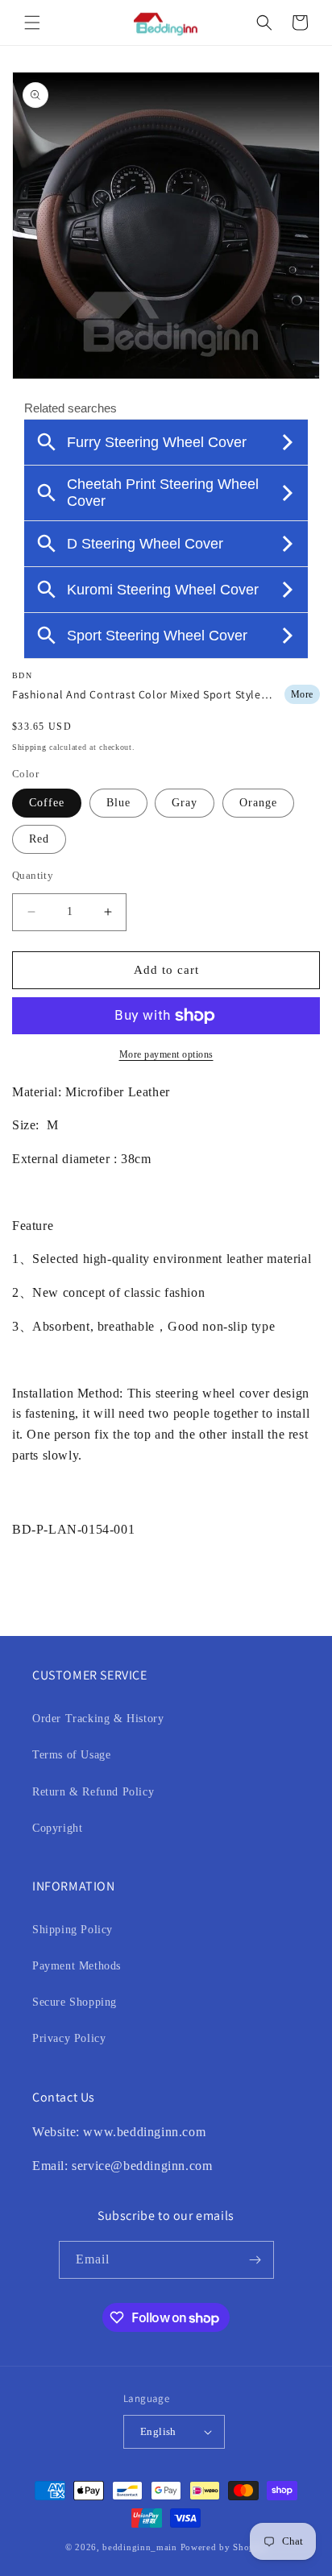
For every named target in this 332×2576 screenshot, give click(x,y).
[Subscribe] (255, 2260)
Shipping (29, 747)
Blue (118, 803)
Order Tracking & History (98, 1719)
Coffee (47, 803)
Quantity (33, 875)
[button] (32, 23)
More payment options (166, 1054)
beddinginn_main (140, 2547)
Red (39, 839)
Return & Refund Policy (93, 1792)
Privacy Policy (69, 2038)
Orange (258, 803)
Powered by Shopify (224, 2547)
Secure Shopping (75, 2002)
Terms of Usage (71, 1755)
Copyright (57, 1828)
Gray (185, 803)
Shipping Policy (73, 1930)
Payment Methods (77, 1966)
